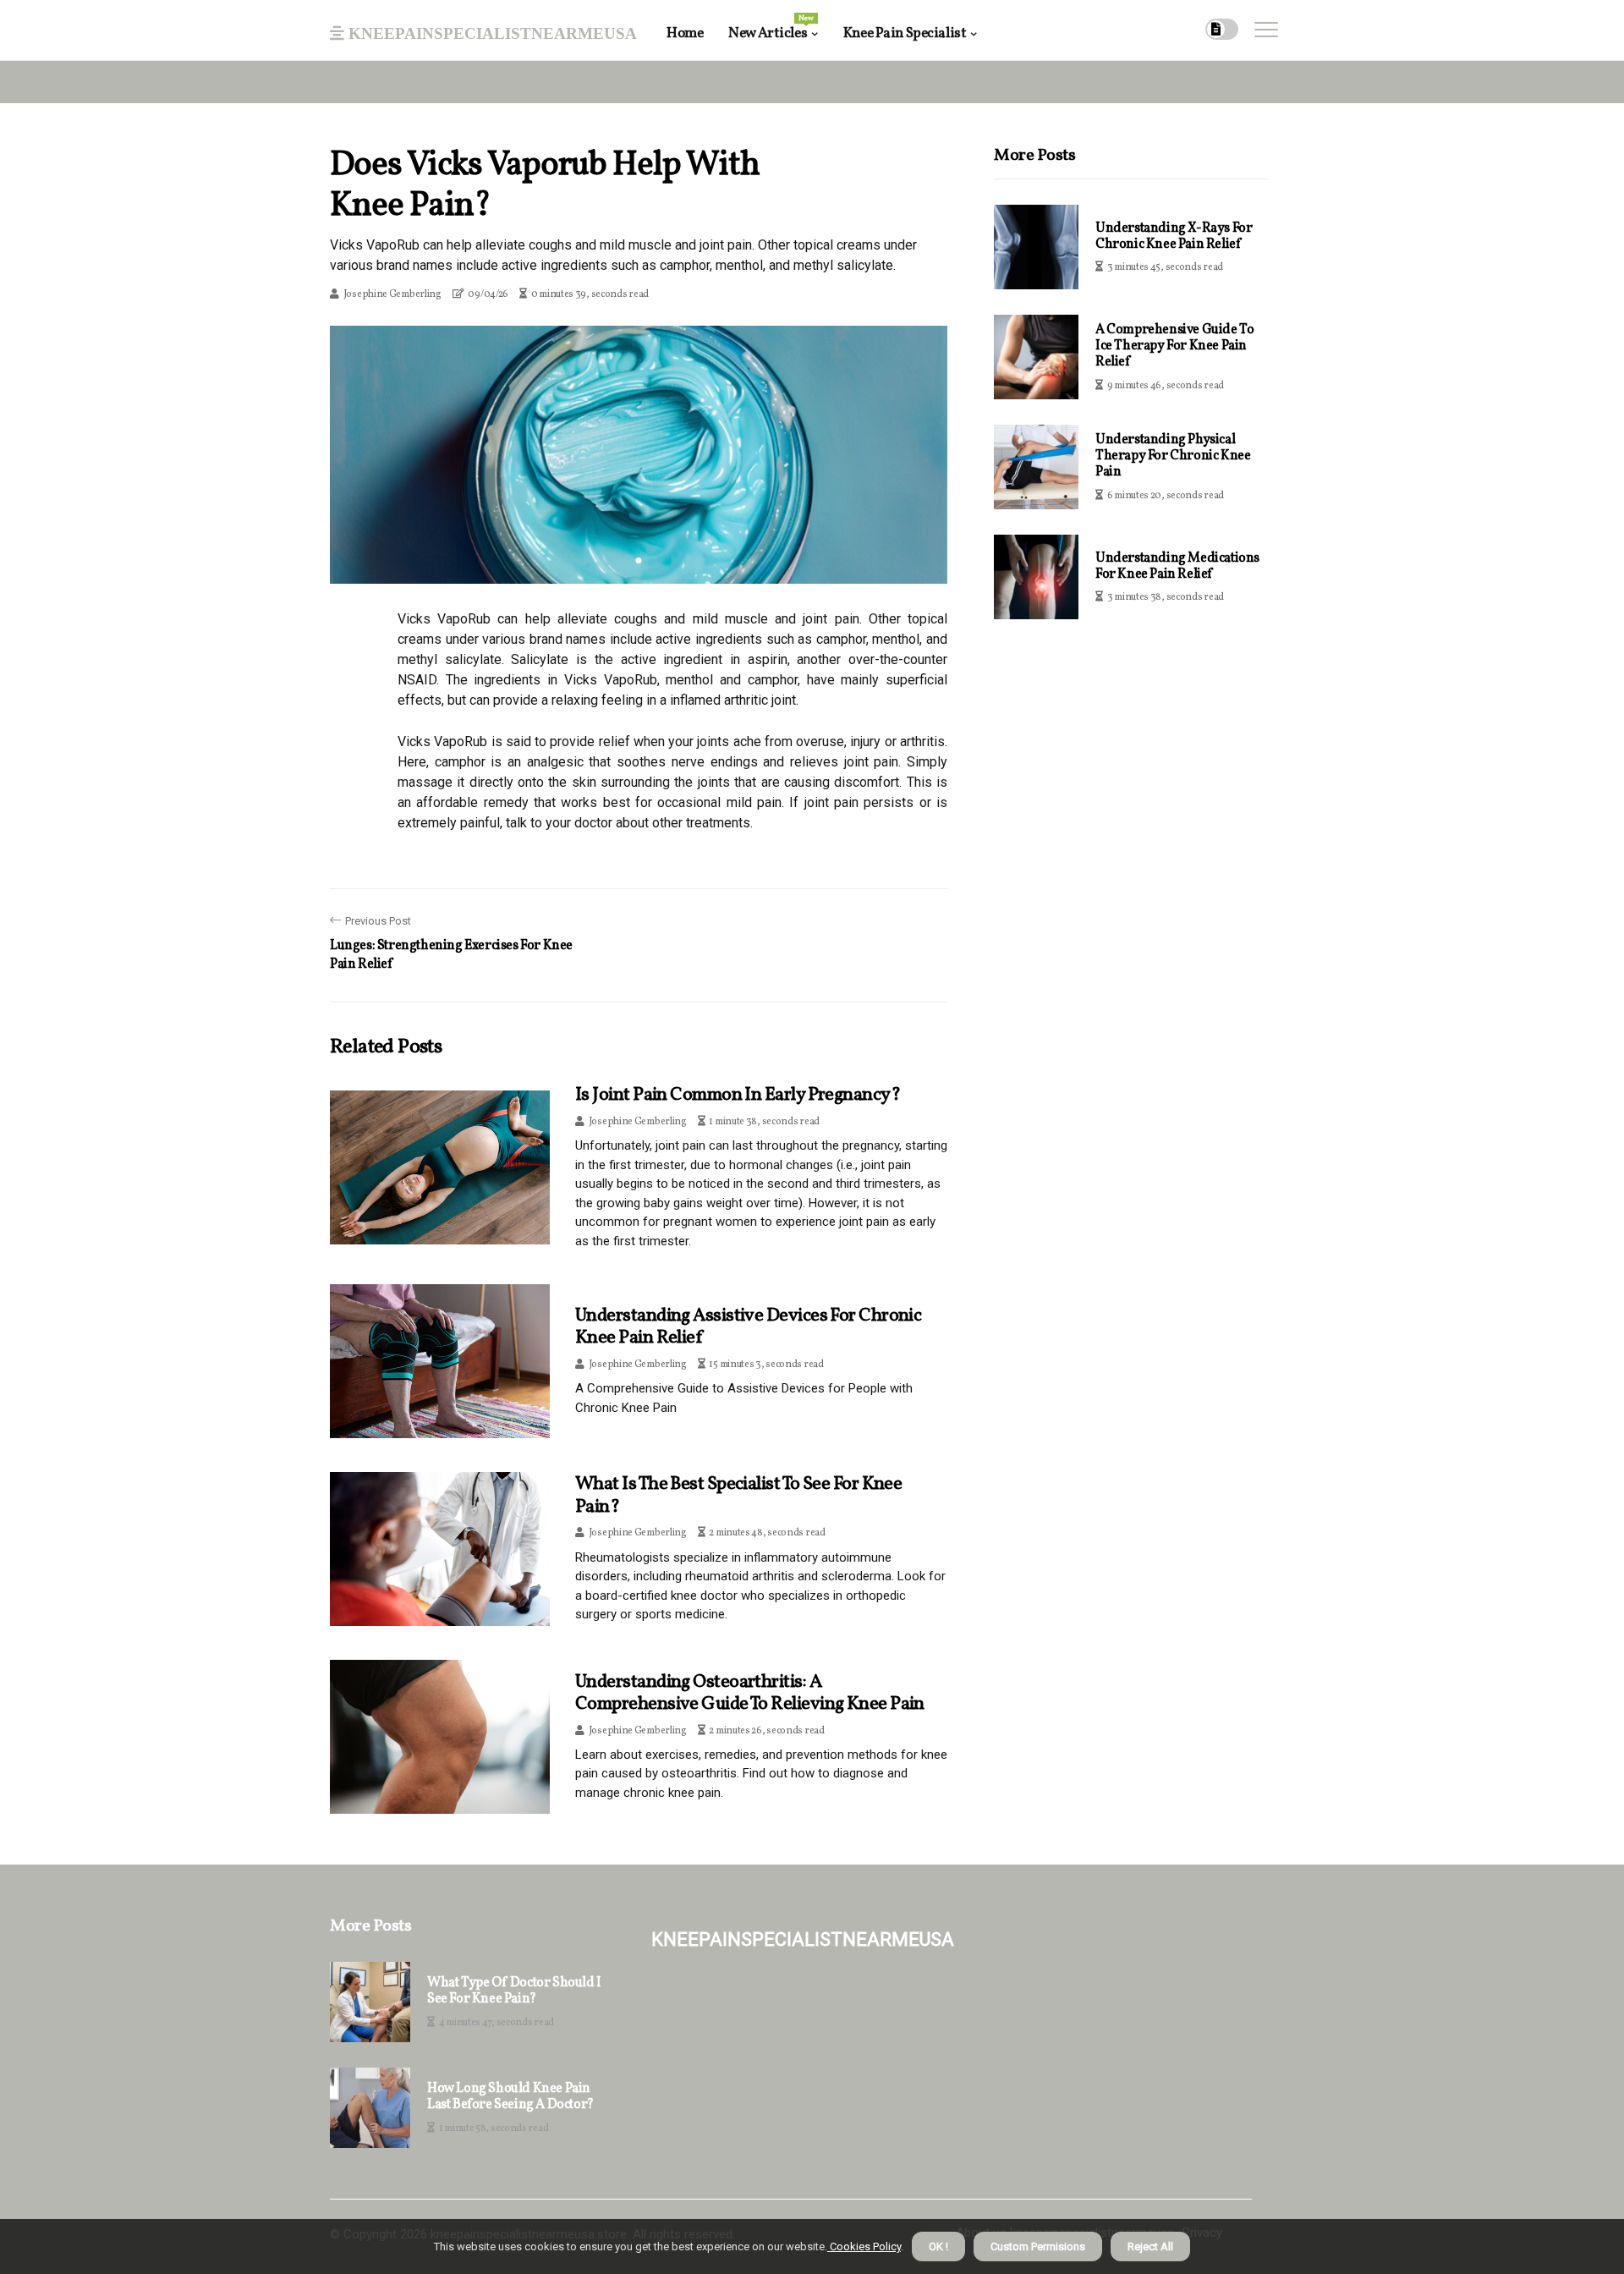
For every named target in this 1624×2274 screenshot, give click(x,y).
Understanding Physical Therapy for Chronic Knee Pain (1173, 456)
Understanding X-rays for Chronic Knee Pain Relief (1174, 236)
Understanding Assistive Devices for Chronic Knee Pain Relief (748, 1327)
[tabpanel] (639, 454)
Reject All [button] (1150, 2247)
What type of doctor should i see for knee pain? (514, 1991)
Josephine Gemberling (392, 294)
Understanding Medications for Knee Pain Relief (1177, 566)
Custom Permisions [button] (1038, 2247)
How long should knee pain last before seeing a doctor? (510, 2097)
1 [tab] (639, 560)
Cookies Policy (864, 2247)
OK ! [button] (938, 2247)
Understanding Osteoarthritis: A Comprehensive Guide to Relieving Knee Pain (750, 1693)
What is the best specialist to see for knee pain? (738, 1495)
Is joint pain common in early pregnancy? (738, 1095)
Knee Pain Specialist (905, 33)
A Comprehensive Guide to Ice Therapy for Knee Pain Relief (1174, 346)
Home (685, 33)
